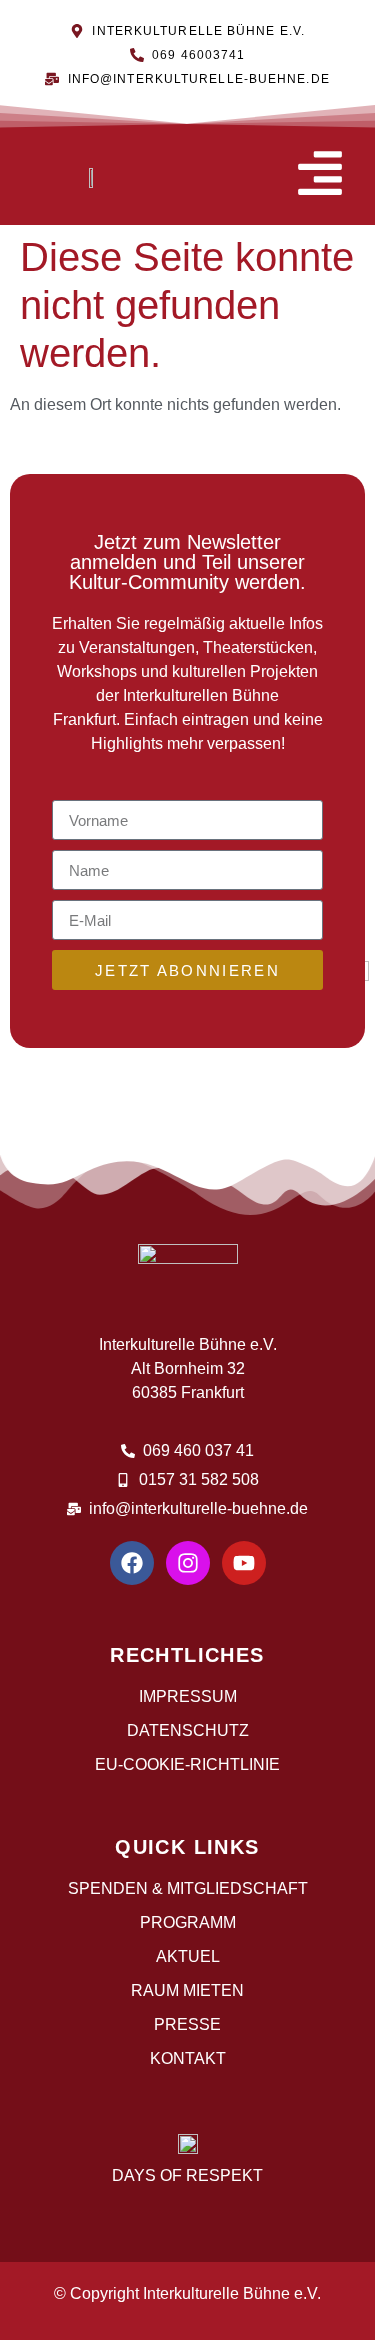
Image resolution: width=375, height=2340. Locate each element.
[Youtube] (244, 1563)
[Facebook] (132, 1563)
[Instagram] (188, 1563)
